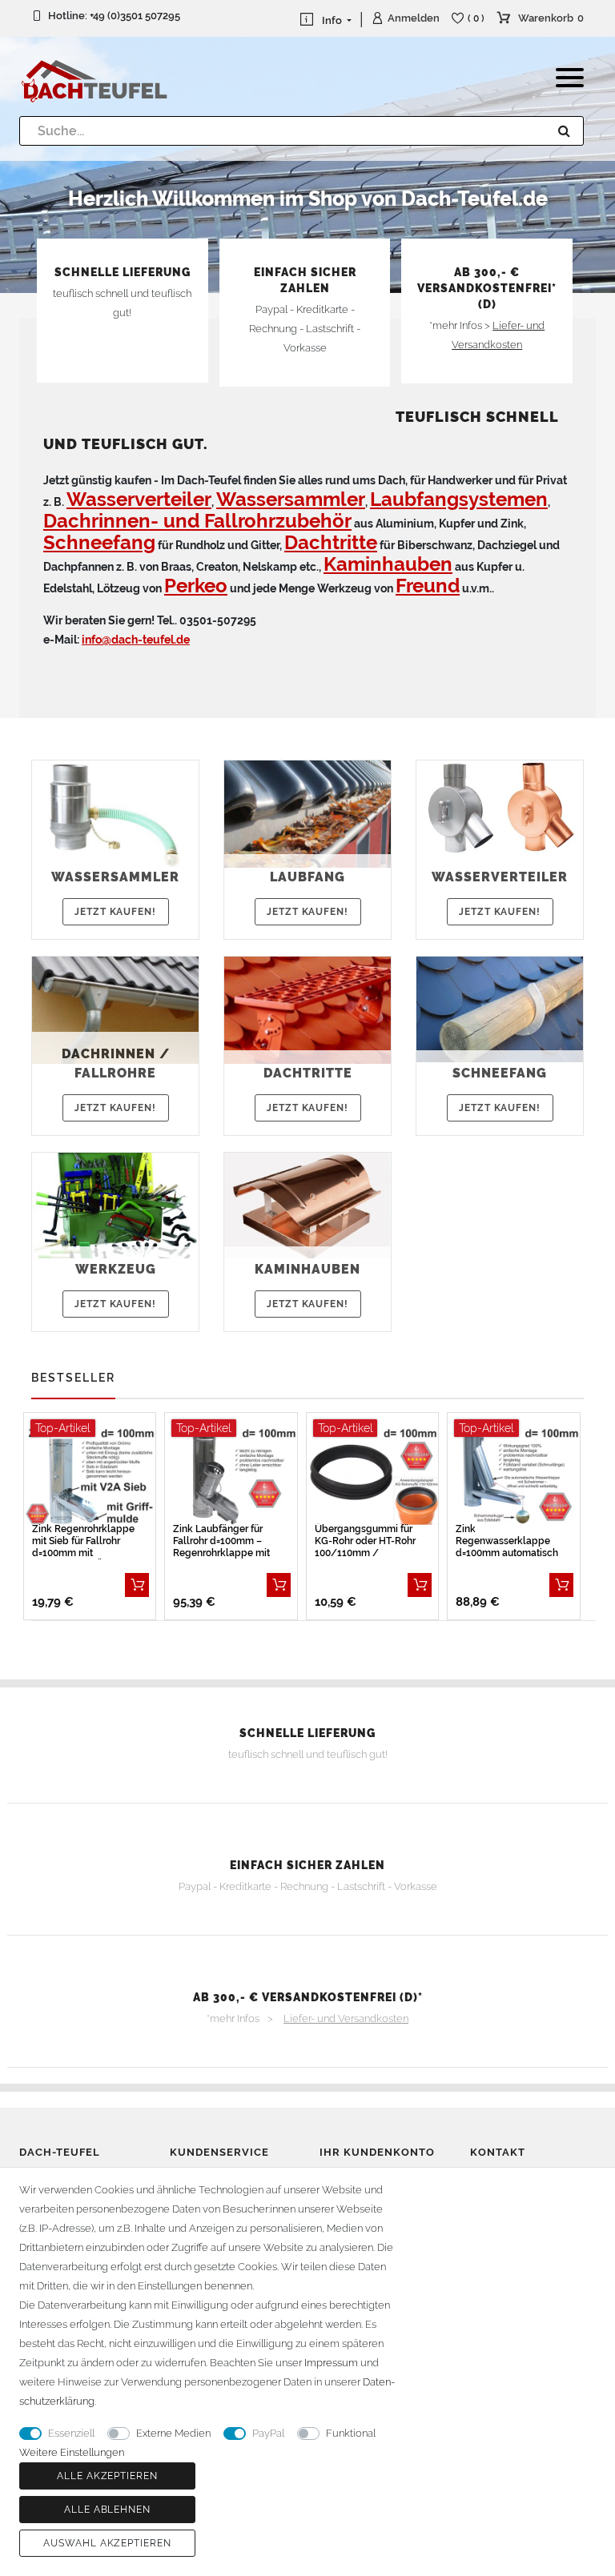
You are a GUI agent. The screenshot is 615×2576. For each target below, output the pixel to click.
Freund (428, 586)
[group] (90, 1476)
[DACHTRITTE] (307, 1009)
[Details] (137, 1585)
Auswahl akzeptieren (107, 2543)
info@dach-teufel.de (136, 640)
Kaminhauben (388, 564)
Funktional (351, 2433)
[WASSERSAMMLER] (115, 813)
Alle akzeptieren (107, 2476)
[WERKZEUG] (115, 1205)
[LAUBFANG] (307, 813)
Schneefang (99, 542)
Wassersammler (291, 499)
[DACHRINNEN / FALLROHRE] (115, 1009)
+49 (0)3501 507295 (135, 16)
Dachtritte (331, 542)
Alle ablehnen (107, 2510)
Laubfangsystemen (459, 499)
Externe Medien (173, 2433)
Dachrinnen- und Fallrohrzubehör (197, 521)
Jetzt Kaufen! (115, 912)
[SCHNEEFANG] (500, 1009)
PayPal (268, 2433)
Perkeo (196, 586)
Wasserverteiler (139, 499)
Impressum (331, 2363)
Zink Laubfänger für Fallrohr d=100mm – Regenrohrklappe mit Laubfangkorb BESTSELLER (221, 1541)
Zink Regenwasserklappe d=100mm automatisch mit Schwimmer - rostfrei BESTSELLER (507, 1541)
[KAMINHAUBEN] (307, 1205)
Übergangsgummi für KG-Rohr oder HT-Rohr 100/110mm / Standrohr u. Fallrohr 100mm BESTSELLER (365, 1541)
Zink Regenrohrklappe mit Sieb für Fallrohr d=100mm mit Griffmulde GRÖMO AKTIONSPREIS (83, 1541)
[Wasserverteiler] (500, 807)
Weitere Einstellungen (72, 2452)
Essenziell (71, 2433)
